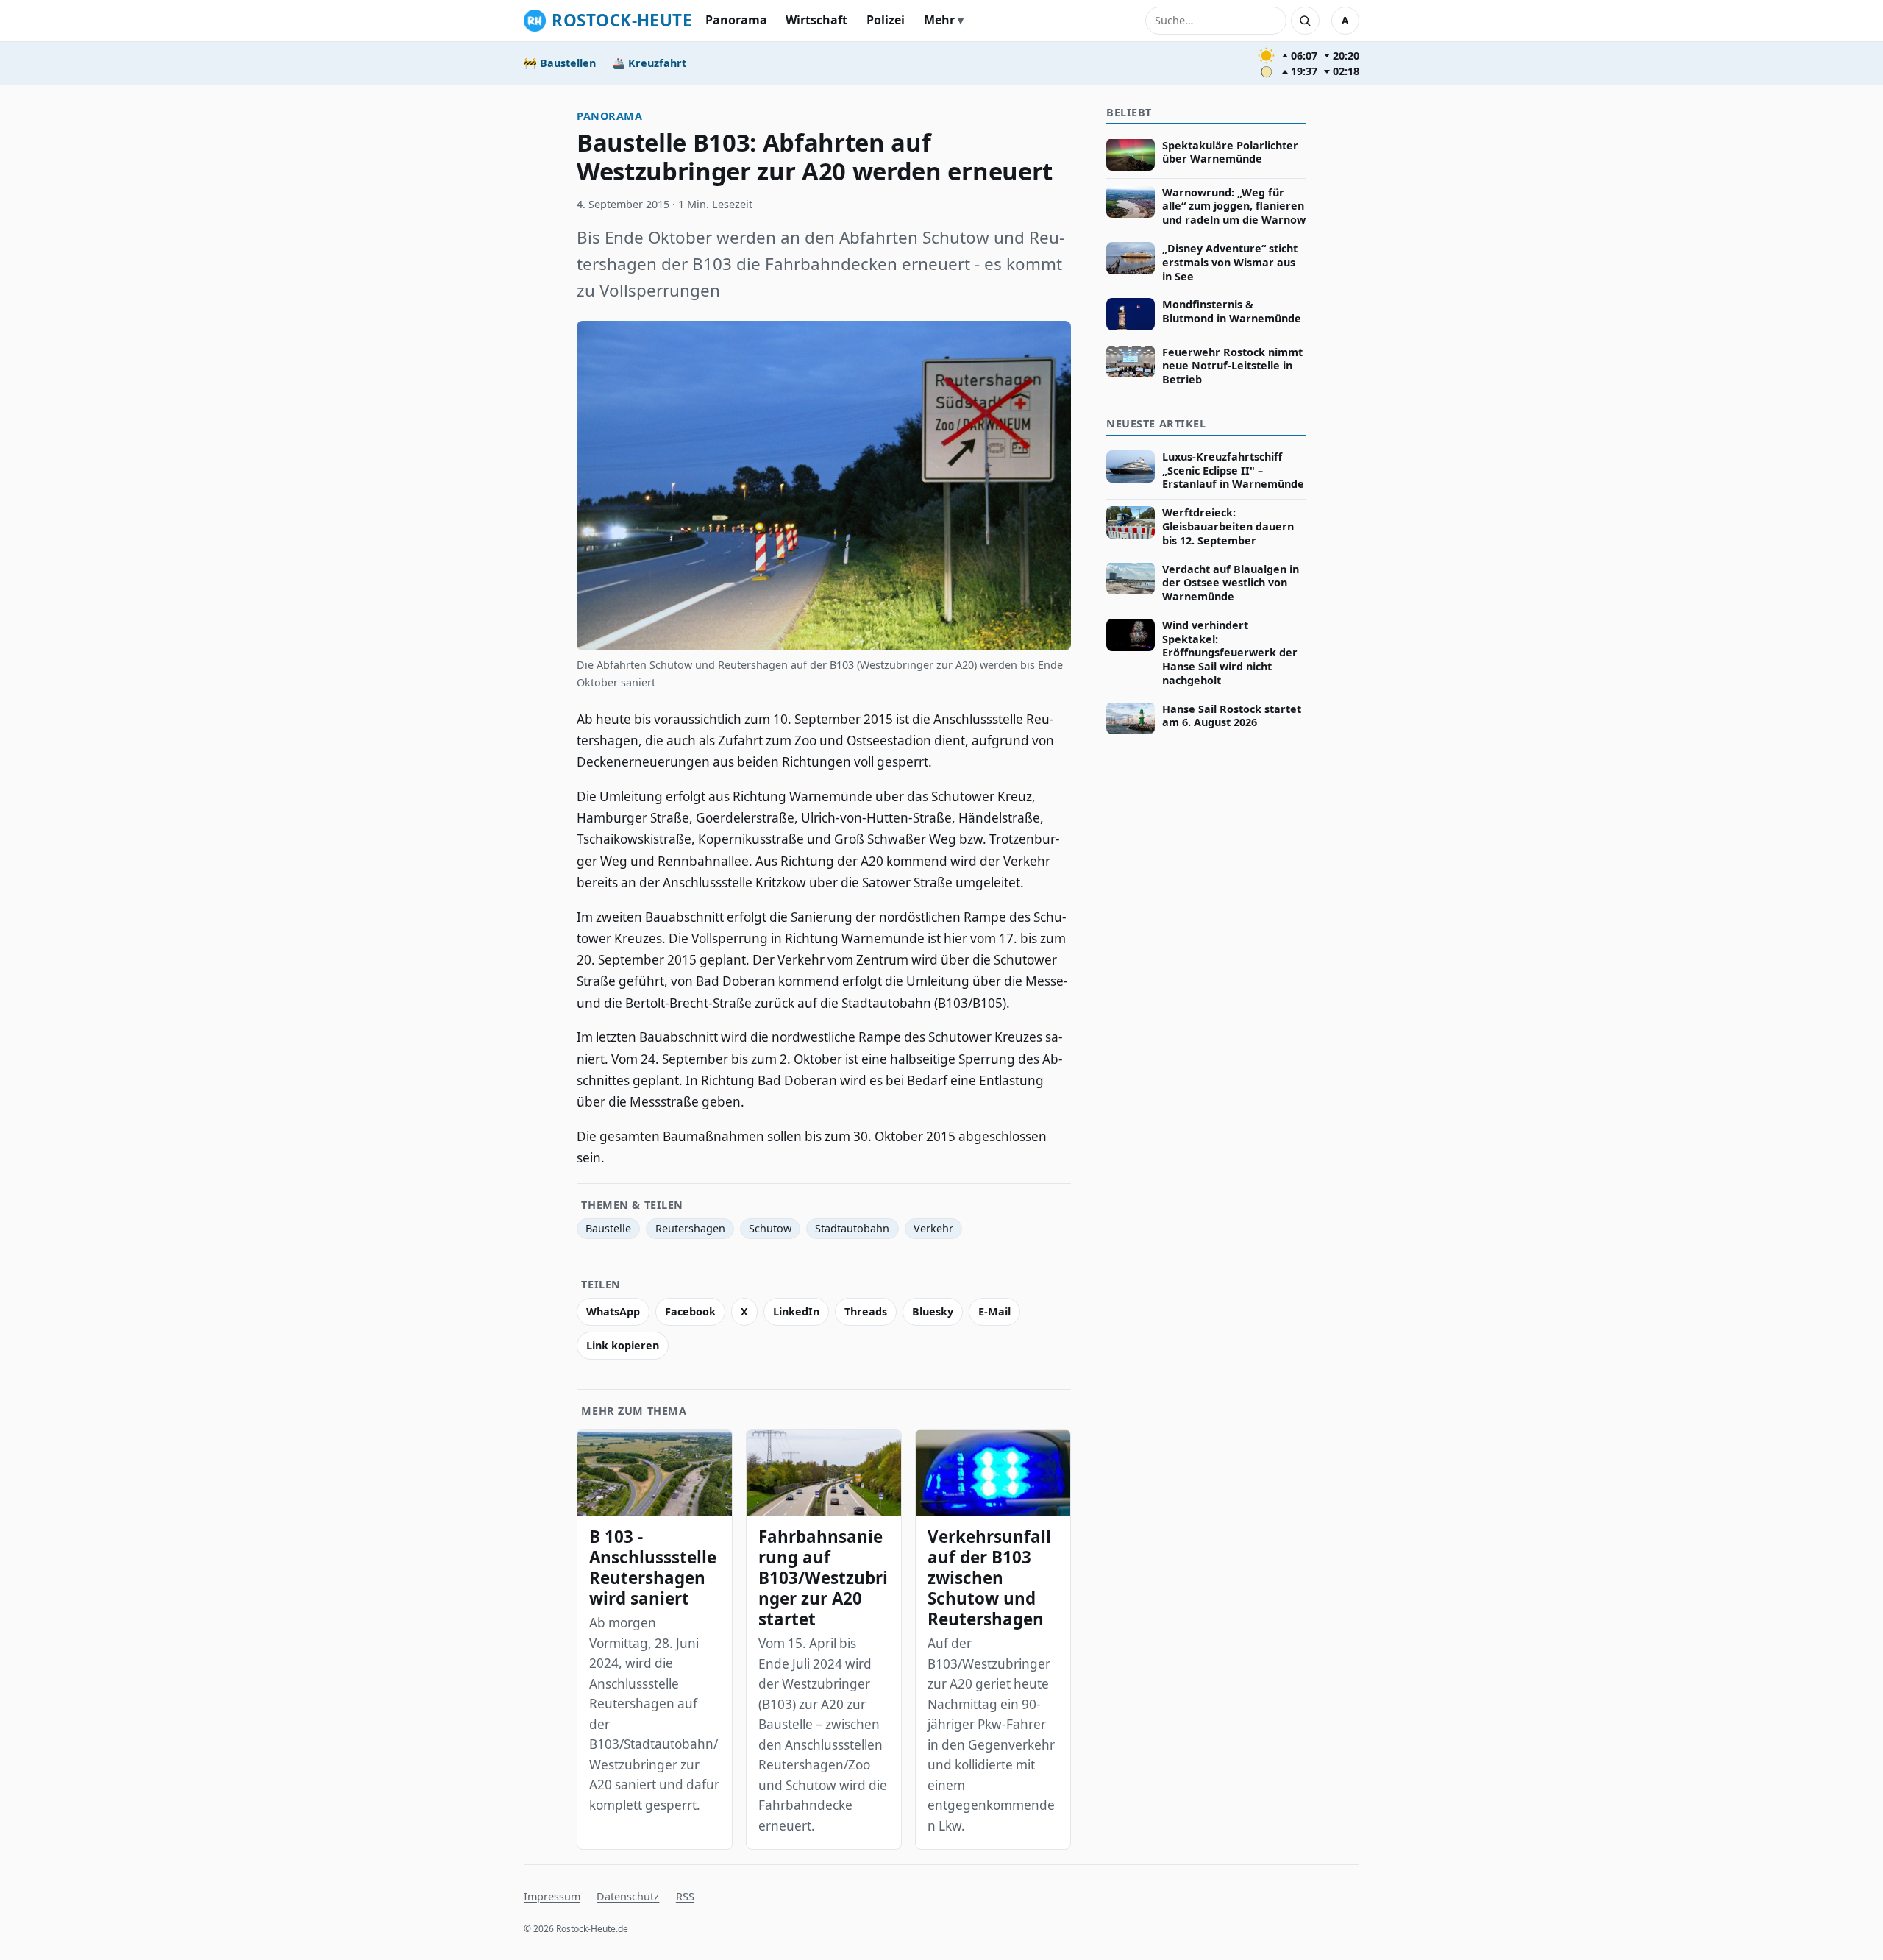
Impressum (552, 1896)
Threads (866, 1311)
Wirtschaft (816, 20)
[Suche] (1305, 21)
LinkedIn (796, 1311)
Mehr (939, 20)
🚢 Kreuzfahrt (649, 63)
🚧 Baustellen (560, 63)
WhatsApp (613, 1311)
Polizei (886, 20)
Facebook (690, 1311)
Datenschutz (628, 1896)
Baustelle (608, 1228)
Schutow (770, 1228)
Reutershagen (690, 1228)
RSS (685, 1896)
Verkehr (933, 1228)
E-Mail (994, 1311)
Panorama (736, 20)
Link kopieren (623, 1345)
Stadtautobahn (852, 1228)
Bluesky (933, 1311)
